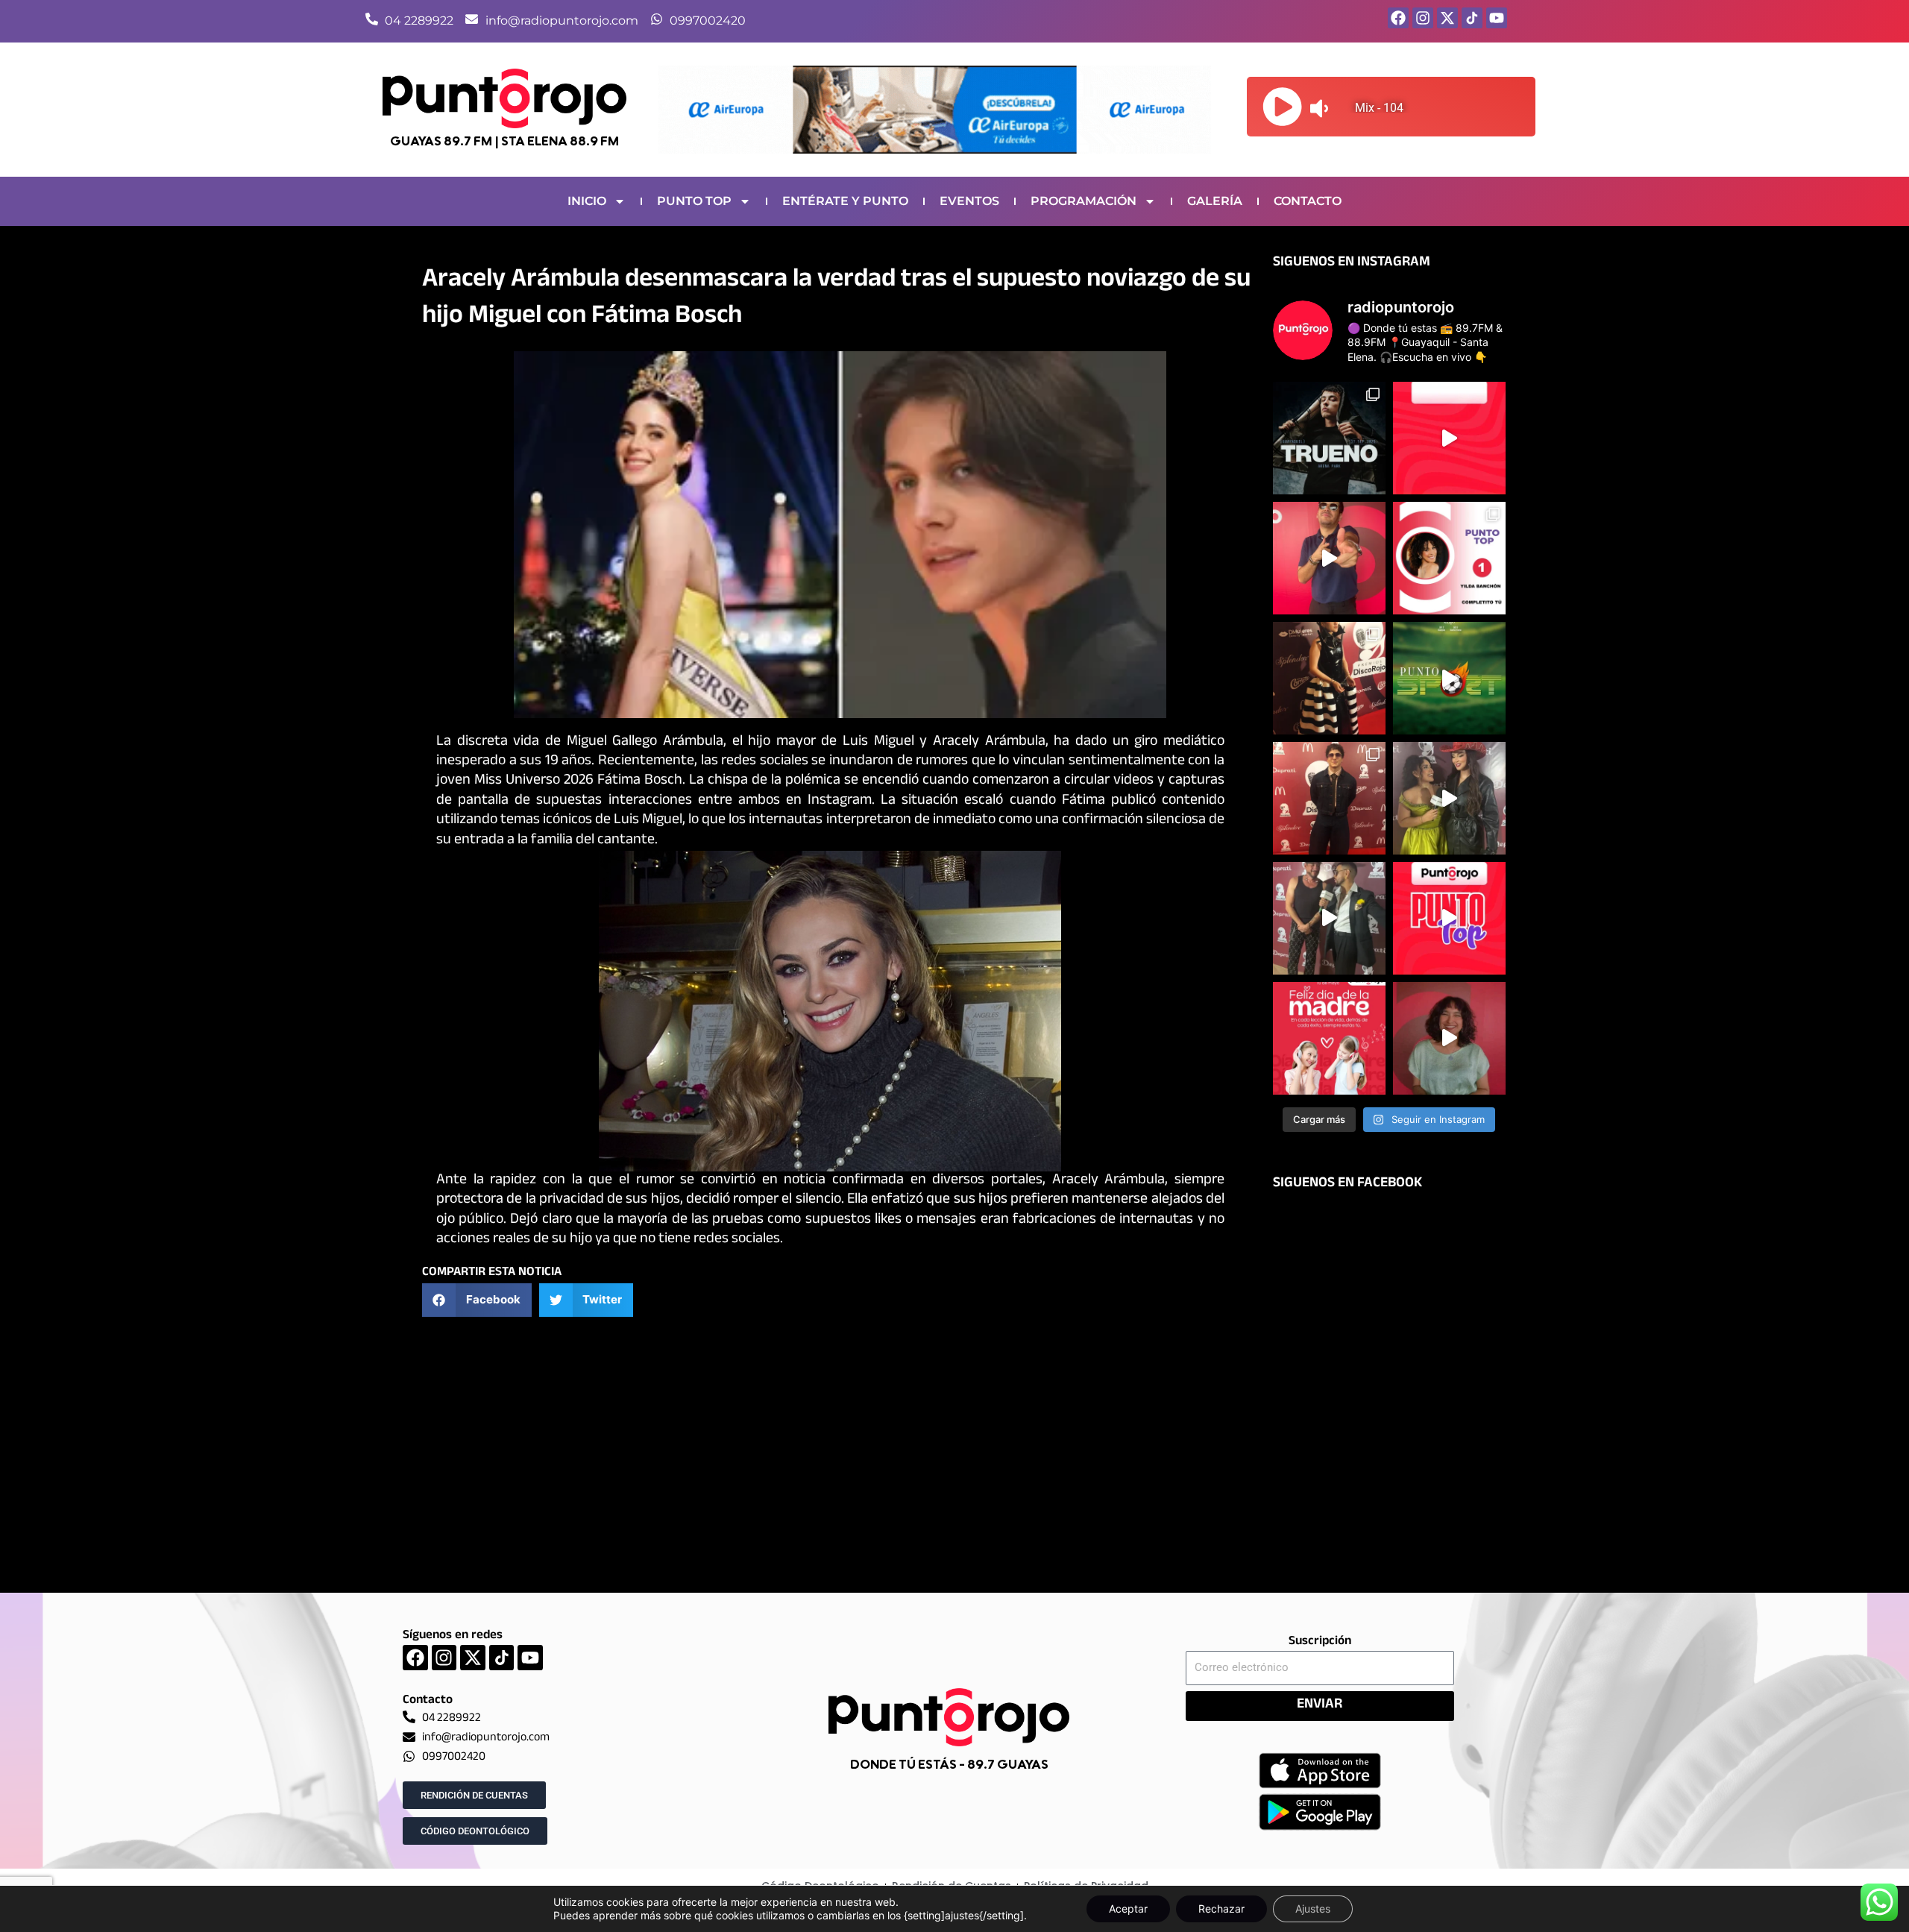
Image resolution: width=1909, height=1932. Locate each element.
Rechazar (1221, 1909)
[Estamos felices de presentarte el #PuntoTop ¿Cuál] (1449, 918)
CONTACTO (1308, 201)
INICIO (587, 201)
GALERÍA (1215, 201)
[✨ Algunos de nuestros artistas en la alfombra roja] (1329, 798)
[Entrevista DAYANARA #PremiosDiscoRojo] (1449, 798)
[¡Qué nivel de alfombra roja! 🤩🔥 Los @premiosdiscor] (1329, 678)
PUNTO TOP (694, 201)
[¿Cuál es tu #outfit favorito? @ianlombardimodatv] (1329, 558)
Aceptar (1128, 1909)
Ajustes (1313, 1909)
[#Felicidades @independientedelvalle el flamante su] (1449, 678)
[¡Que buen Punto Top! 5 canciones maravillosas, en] (1449, 438)
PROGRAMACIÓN (1084, 201)
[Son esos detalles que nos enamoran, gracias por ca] (1449, 558)
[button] (477, 1300)
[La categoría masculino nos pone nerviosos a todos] (1449, 1038)
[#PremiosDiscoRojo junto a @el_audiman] (1329, 918)
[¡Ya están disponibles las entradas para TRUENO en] (1329, 438)
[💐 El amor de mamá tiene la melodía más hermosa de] (1329, 1038)
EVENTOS (969, 201)
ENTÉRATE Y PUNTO (845, 201)
